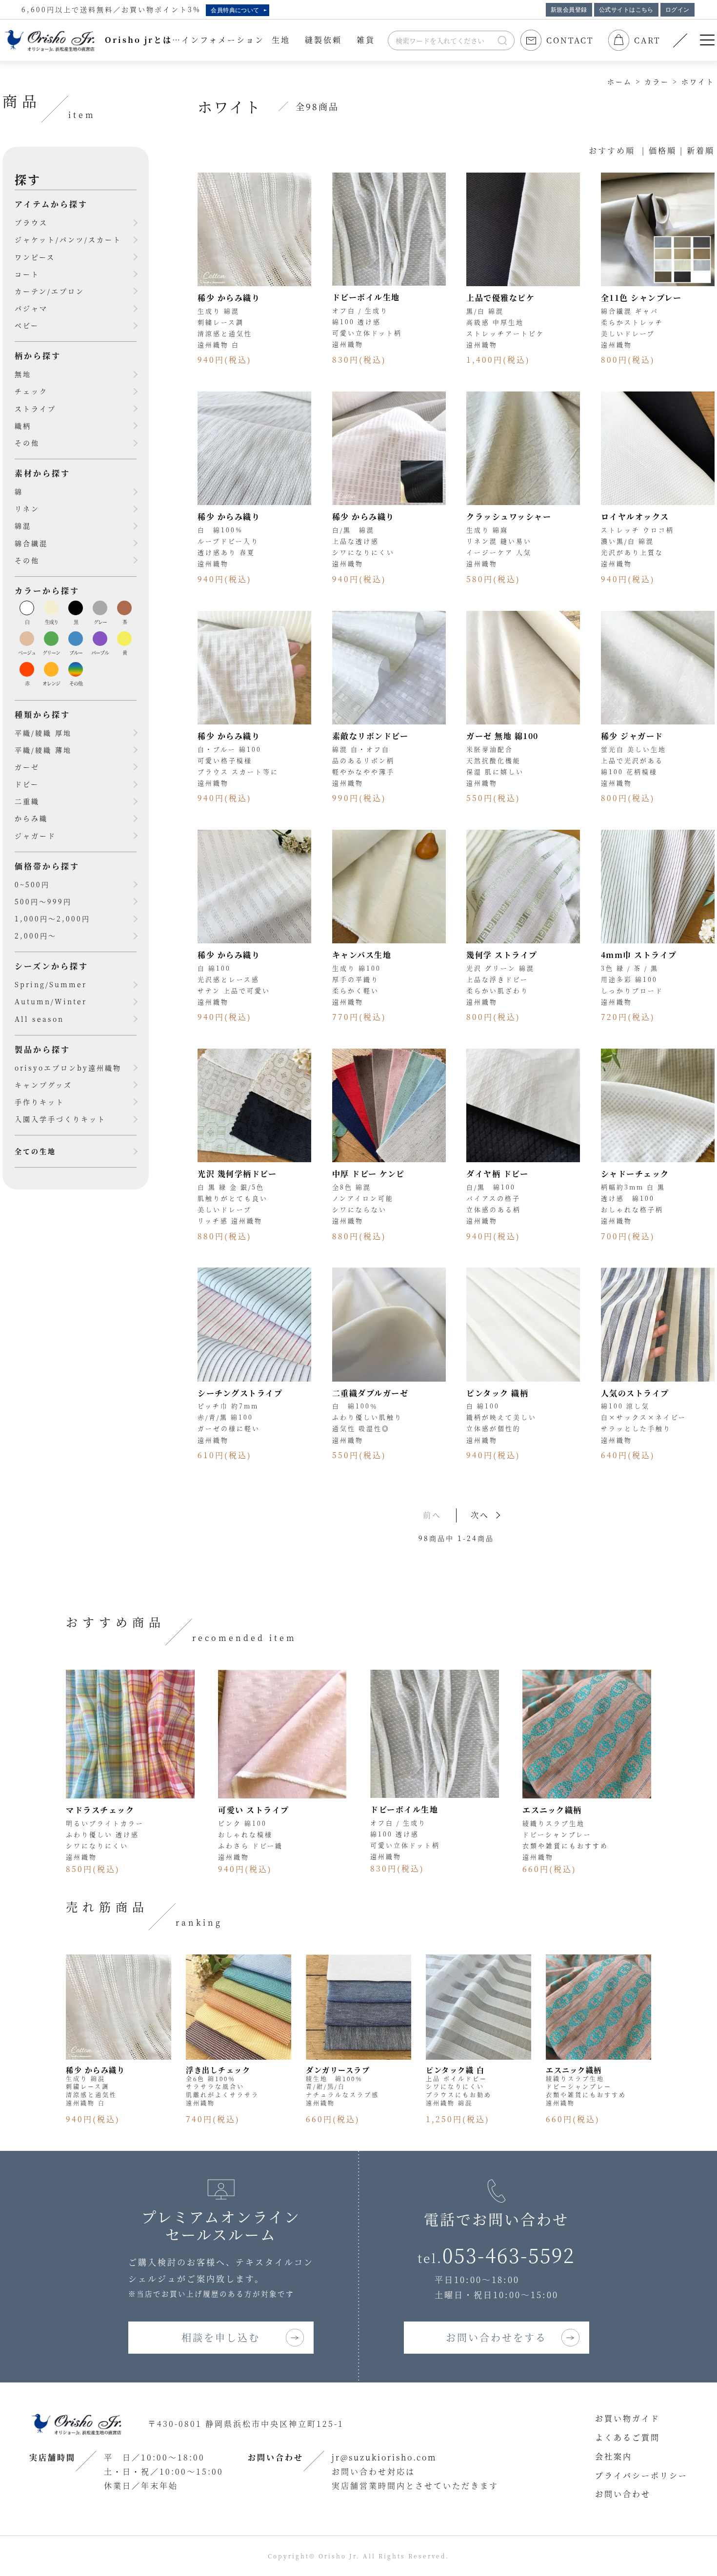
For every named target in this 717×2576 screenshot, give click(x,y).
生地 (281, 40)
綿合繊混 (31, 543)
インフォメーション (223, 40)
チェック (31, 391)
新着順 (701, 150)
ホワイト (698, 81)
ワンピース (35, 257)
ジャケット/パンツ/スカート (68, 239)
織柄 (23, 426)
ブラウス (31, 222)
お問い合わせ (623, 2494)
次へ (480, 1515)
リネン (27, 508)
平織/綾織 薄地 (43, 750)
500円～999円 (43, 901)
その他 (27, 443)
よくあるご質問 (627, 2437)
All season (39, 1019)
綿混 (23, 526)
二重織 (27, 801)
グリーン (51, 653)
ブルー (76, 653)
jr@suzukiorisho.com (384, 2457)
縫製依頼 (323, 40)
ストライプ (35, 409)
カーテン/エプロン (50, 291)
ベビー (27, 325)
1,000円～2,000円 (52, 918)
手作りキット (40, 1102)
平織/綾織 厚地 (43, 733)
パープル (100, 653)
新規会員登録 (569, 10)
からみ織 (31, 818)
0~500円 (32, 884)
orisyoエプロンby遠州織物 (68, 1068)
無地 (23, 374)
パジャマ (31, 308)
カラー (657, 81)
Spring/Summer (51, 984)
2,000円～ (36, 936)
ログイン (677, 10)
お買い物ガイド (627, 2418)
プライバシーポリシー (641, 2475)
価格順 (663, 150)
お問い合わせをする (496, 2337)
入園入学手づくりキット (60, 1119)
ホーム (620, 81)
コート (27, 274)
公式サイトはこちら (626, 10)
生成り (51, 622)
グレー (100, 622)
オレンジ (51, 683)
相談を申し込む (221, 2337)
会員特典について (235, 10)
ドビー (27, 784)
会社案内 (614, 2456)
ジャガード (35, 836)
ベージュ (27, 653)
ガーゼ (27, 767)
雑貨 (366, 40)
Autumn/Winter (51, 1001)
